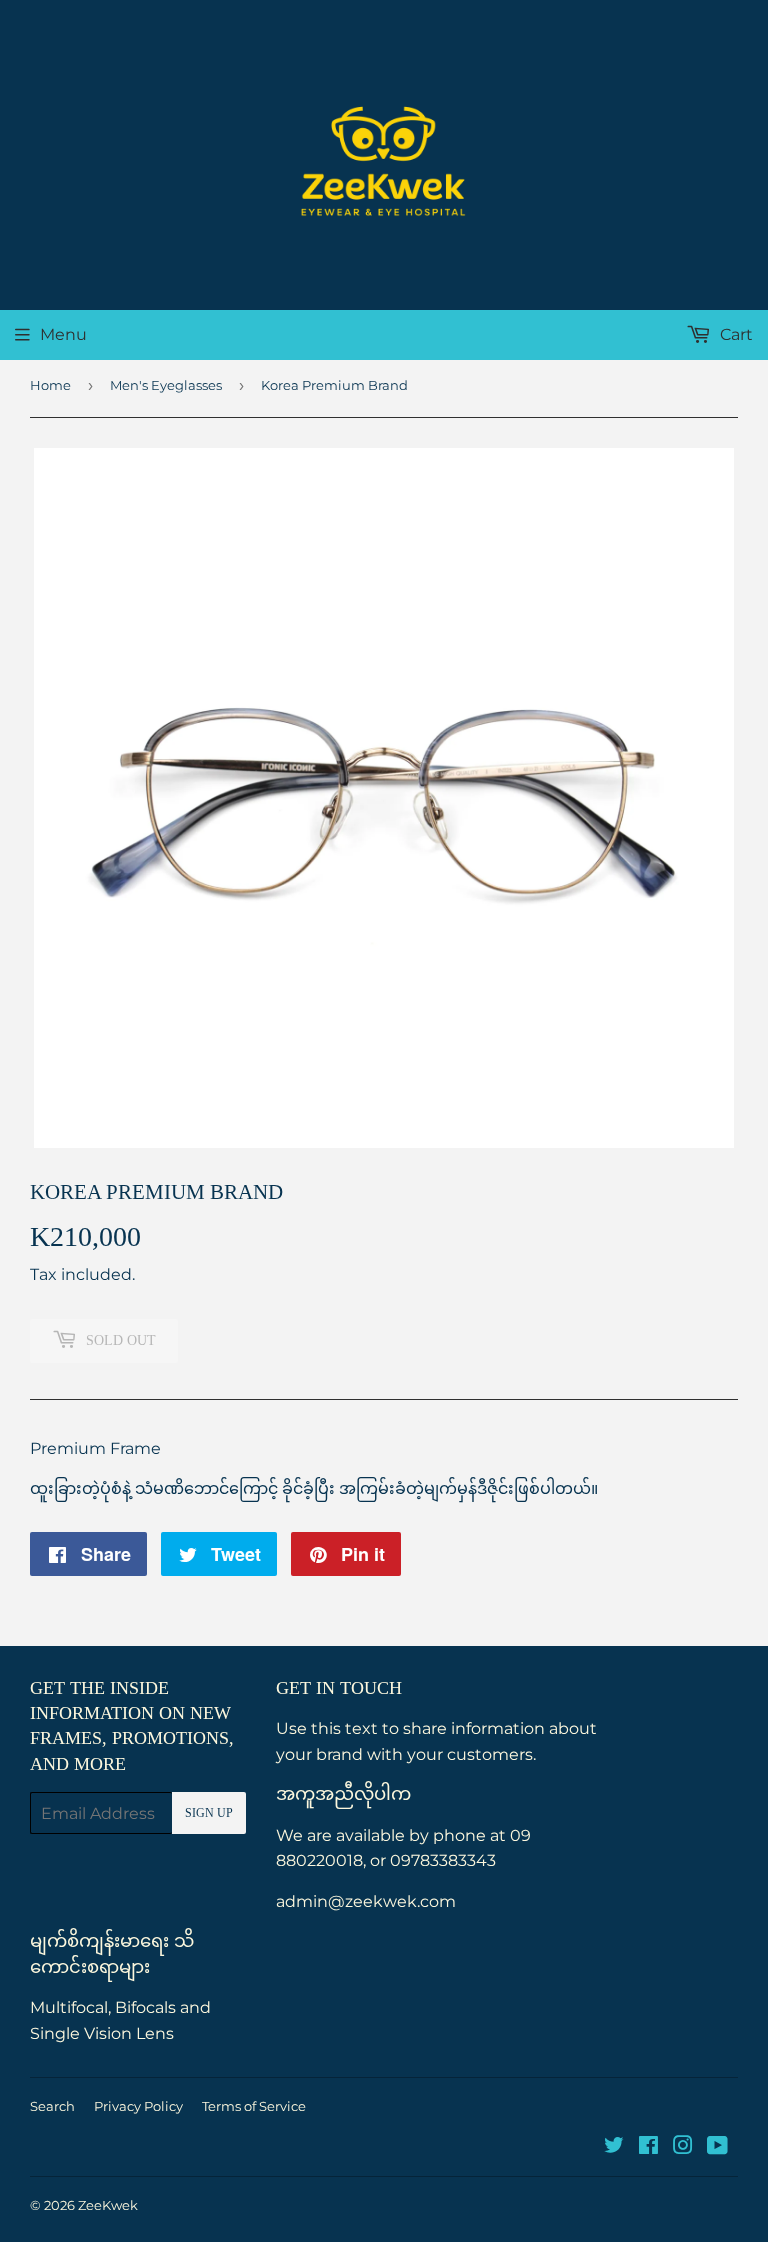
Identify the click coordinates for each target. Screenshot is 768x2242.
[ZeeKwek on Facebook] (648, 2147)
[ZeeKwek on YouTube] (717, 2147)
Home (50, 385)
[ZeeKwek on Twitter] (614, 2147)
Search (52, 2106)
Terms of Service (254, 2106)
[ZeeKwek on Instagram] (683, 2147)
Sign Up (209, 1813)
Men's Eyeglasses (166, 385)
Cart (734, 334)
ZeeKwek (108, 2205)
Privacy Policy (138, 2106)
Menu (63, 334)
